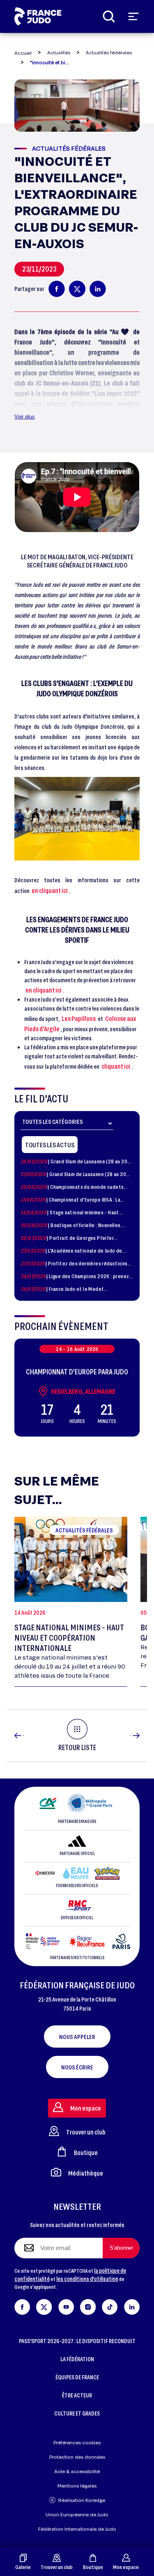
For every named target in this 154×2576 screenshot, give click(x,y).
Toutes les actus (50, 1145)
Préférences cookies (77, 2442)
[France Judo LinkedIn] (132, 2305)
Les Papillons (79, 1018)
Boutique (93, 2567)
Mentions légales (77, 2486)
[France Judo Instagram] (88, 2305)
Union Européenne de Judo (77, 2514)
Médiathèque (86, 2173)
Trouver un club (57, 2567)
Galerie (23, 2567)
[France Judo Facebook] (22, 2305)
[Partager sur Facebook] (57, 289)
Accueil (23, 53)
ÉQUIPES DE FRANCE (77, 2377)
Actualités (59, 52)
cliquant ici (116, 1066)
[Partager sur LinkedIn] (98, 289)
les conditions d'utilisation (87, 2279)
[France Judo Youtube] (66, 2305)
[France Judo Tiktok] (110, 2305)
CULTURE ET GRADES (77, 2413)
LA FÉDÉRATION (77, 2359)
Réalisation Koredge (82, 2500)
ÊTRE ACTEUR (77, 2395)
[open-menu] (133, 16)
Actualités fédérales (109, 52)
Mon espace (126, 2567)
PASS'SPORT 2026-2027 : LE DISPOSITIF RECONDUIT (77, 2341)
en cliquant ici (50, 890)
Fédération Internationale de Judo (77, 2529)
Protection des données (77, 2457)
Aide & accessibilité (77, 2471)
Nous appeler (77, 2037)
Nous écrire (77, 2067)
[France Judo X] (44, 2305)
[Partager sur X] (77, 289)
